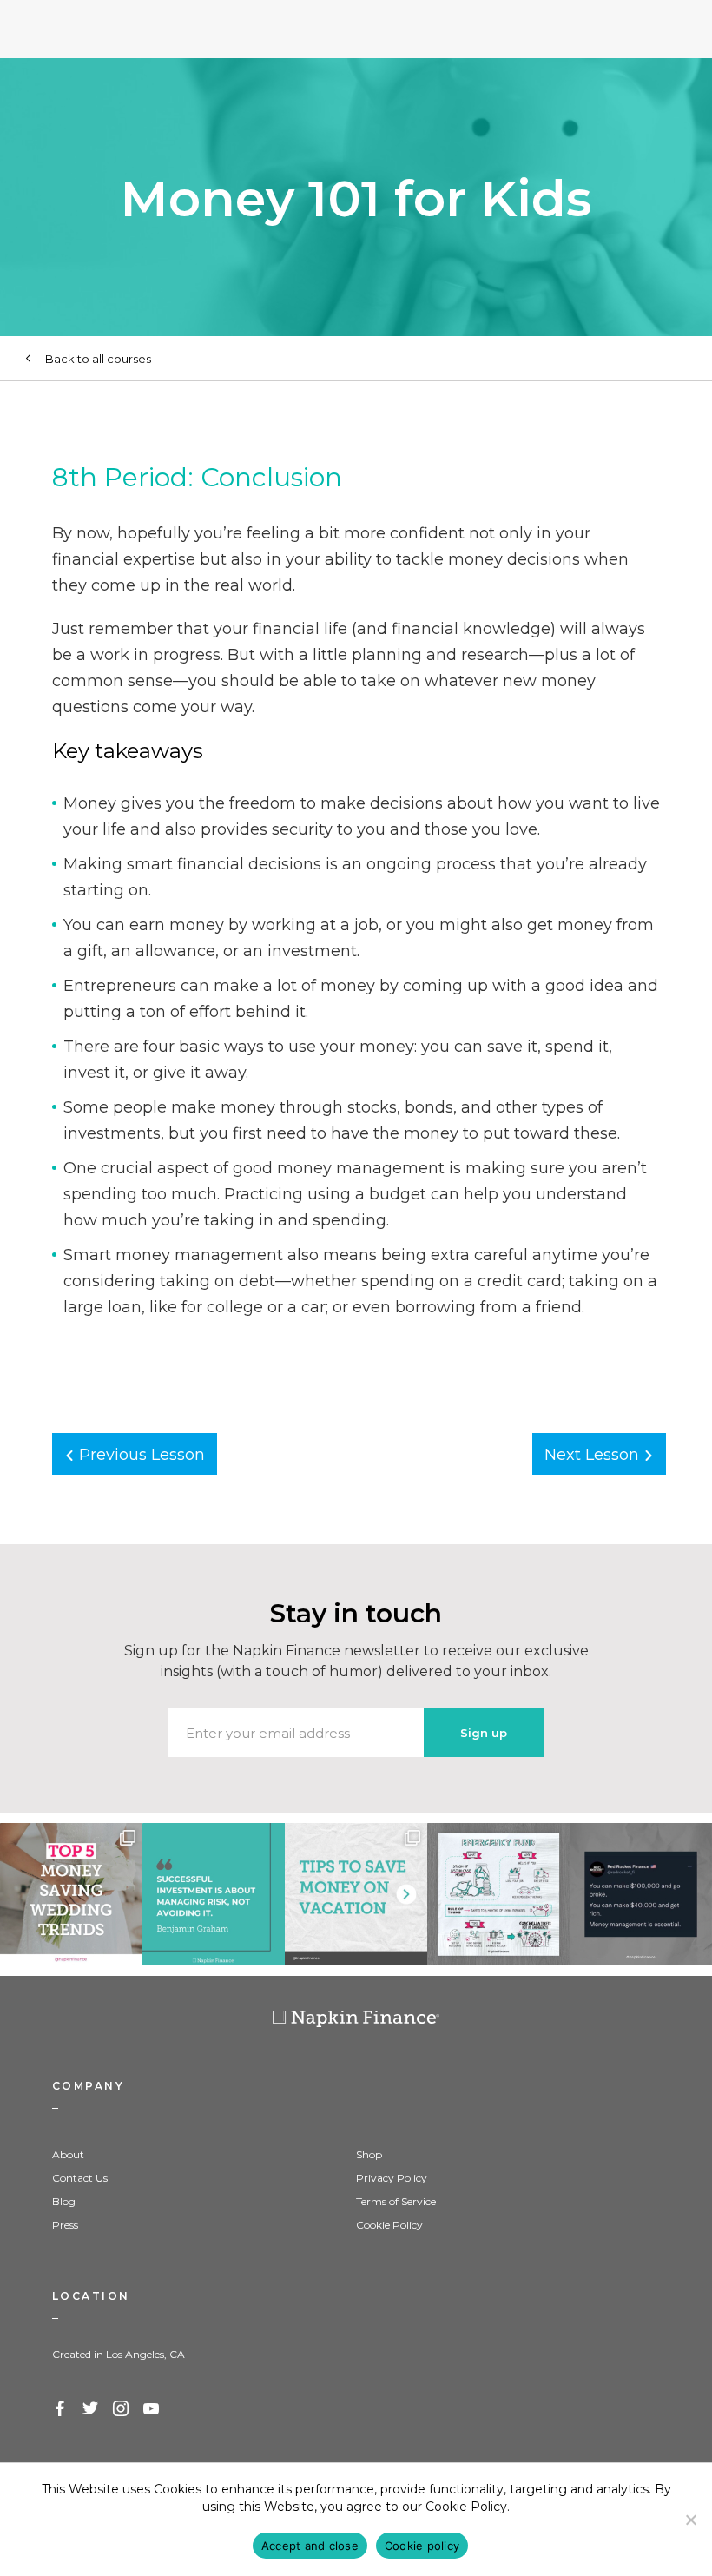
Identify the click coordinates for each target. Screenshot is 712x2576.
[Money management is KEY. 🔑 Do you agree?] (641, 1894)
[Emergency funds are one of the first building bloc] (498, 1894)
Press (65, 2225)
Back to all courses (98, 359)
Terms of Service (396, 2201)
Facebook (61, 2409)
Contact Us (80, 2178)
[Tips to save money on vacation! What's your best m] (356, 1894)
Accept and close (310, 2546)
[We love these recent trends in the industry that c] (71, 1894)
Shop (369, 2154)
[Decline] (690, 2520)
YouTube (152, 2409)
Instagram (122, 2409)
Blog (64, 2201)
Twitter (91, 2409)
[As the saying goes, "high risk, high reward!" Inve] (214, 1894)
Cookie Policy (389, 2225)
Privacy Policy (392, 2178)
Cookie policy (422, 2546)
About (68, 2154)
